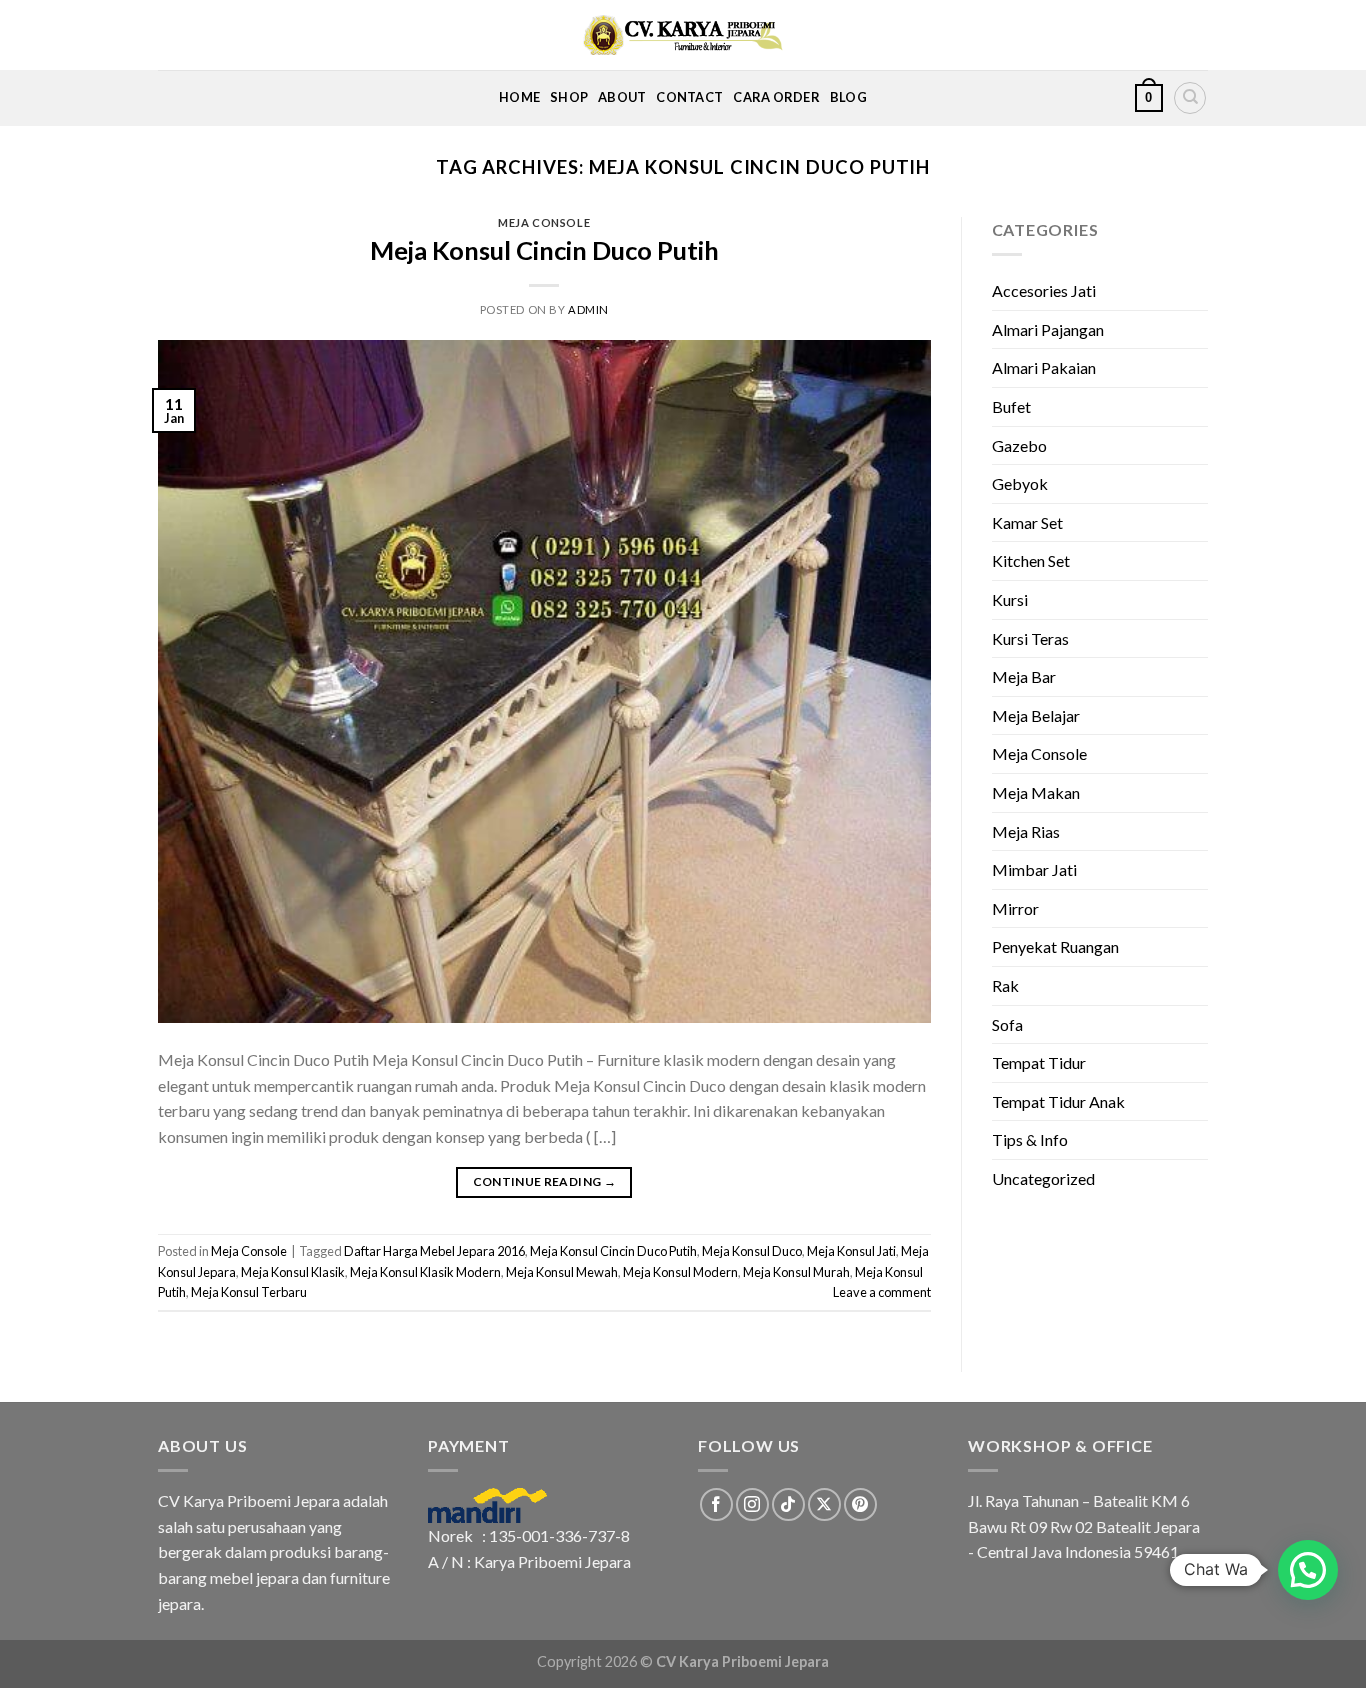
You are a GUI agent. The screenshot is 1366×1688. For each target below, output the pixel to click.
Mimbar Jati (1034, 869)
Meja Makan (1036, 792)
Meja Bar (1024, 676)
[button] (1308, 1570)
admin (588, 309)
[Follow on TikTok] (788, 1504)
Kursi (1010, 599)
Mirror (1015, 908)
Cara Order (776, 97)
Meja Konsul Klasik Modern (425, 1272)
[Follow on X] (824, 1504)
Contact (689, 97)
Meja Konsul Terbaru (249, 1292)
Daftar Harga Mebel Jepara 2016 (434, 1251)
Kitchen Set (1031, 560)
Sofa (1007, 1024)
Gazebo (1019, 445)
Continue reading (545, 1181)
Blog (848, 97)
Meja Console (544, 222)
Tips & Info (1030, 1139)
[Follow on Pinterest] (860, 1504)
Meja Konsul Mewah (562, 1272)
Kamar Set (1027, 522)
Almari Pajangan (1048, 329)
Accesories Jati (1044, 290)
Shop (569, 97)
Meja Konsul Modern (680, 1272)
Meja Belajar (1036, 715)
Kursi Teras (1030, 638)
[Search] (1190, 98)
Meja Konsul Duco (752, 1251)
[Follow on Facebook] (716, 1504)
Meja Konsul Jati (851, 1251)
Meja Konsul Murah (796, 1272)
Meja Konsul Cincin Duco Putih (544, 250)
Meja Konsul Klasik (293, 1272)
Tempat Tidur (1039, 1062)
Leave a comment (882, 1292)
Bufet (1011, 406)
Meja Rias (1026, 831)
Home (519, 97)
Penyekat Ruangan (1055, 946)
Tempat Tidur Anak (1058, 1101)
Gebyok (1020, 483)
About (622, 97)
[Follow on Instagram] (752, 1504)
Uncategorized (1043, 1178)
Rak (1005, 985)
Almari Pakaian (1044, 367)
